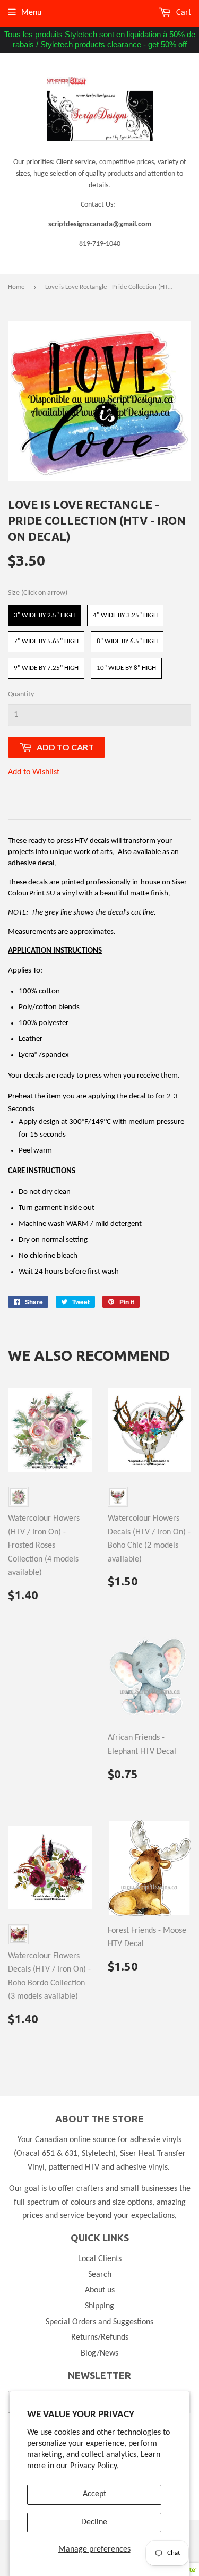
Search (100, 2275)
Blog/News (99, 2353)
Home (16, 287)
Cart (183, 13)
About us (100, 2290)
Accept (94, 2494)
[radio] (44, 616)
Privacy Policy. (94, 2466)
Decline (94, 2522)
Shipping (99, 2306)
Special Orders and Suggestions (99, 2322)
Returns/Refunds (100, 2338)
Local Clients (100, 2259)
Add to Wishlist (34, 772)
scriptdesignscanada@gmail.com (100, 224)
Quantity (21, 694)
